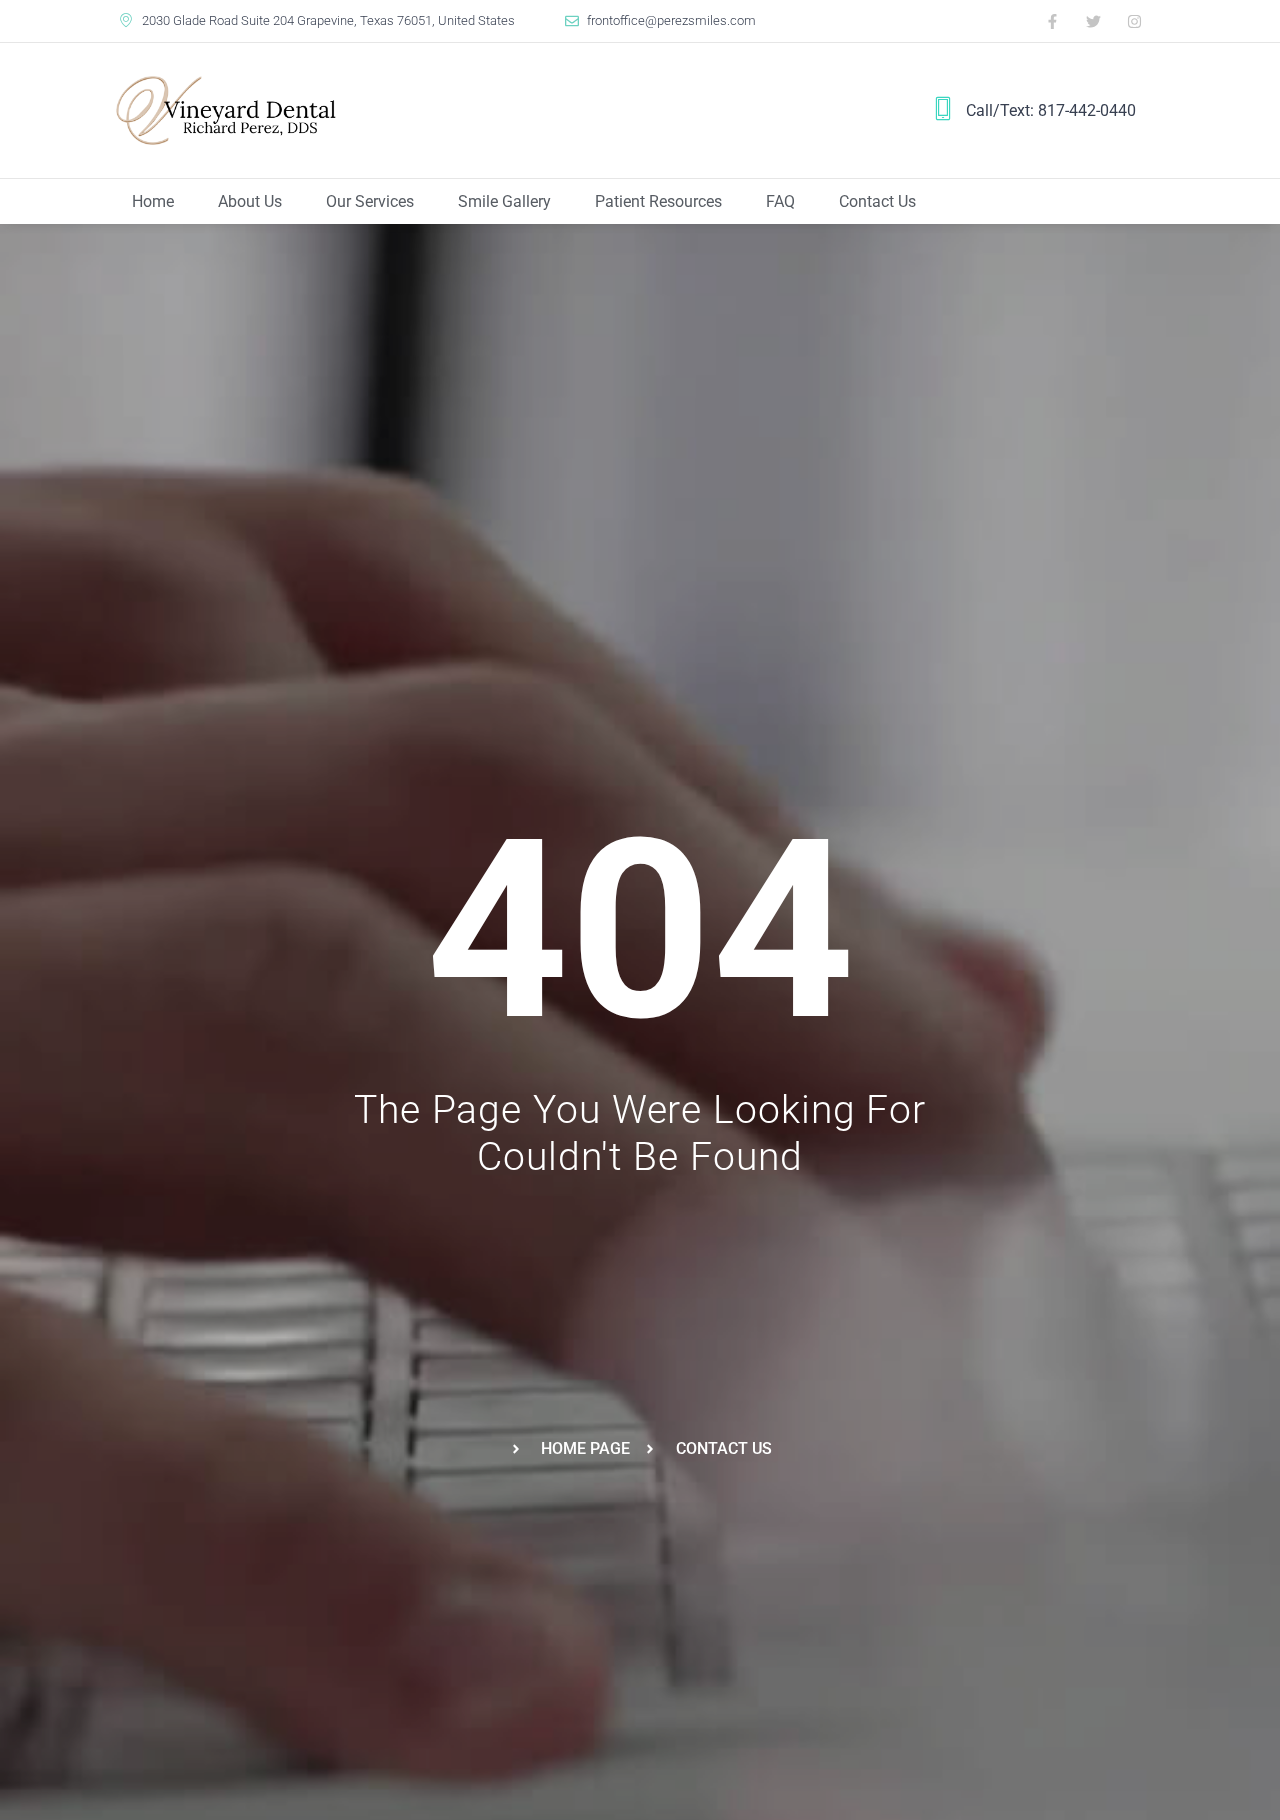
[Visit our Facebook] (1053, 21)
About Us (250, 201)
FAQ (780, 201)
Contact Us (877, 201)
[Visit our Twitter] (1094, 21)
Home (153, 201)
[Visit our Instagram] (1135, 21)
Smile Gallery (504, 201)
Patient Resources (658, 201)
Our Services (370, 201)
